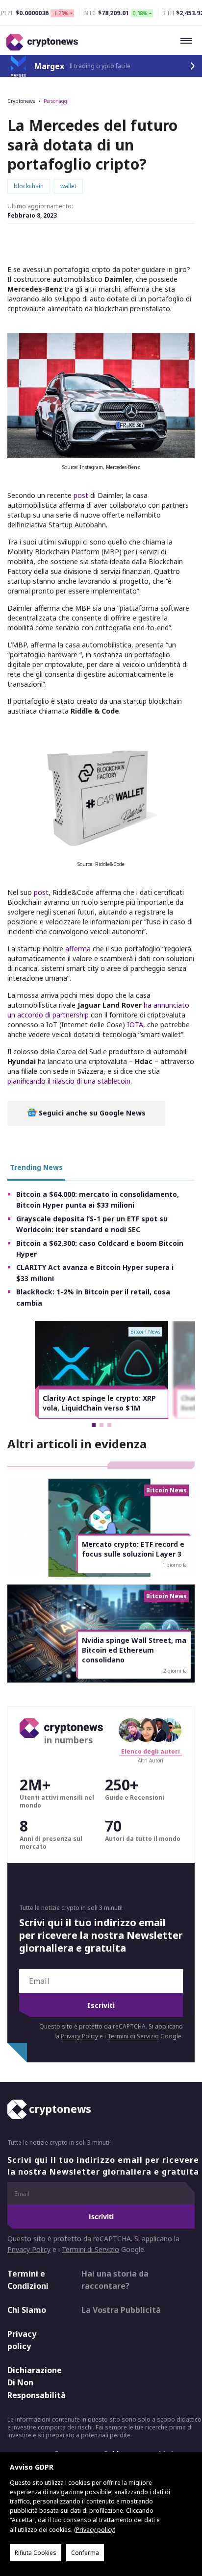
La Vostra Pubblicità (121, 2310)
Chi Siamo (27, 2310)
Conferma (85, 2553)
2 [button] (101, 1425)
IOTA (135, 1025)
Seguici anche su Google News (91, 1113)
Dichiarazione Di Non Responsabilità (36, 2383)
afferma (78, 949)
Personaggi (56, 101)
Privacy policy (22, 2340)
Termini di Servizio (133, 2036)
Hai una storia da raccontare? (115, 2280)
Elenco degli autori (151, 1751)
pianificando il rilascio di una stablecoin (69, 1081)
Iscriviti (101, 2005)
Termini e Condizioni (28, 2280)
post (81, 495)
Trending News (36, 1167)
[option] (101, 1370)
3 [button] (109, 1425)
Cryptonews (21, 101)
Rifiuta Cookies (36, 2553)
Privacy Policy (79, 2036)
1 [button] (94, 1425)
